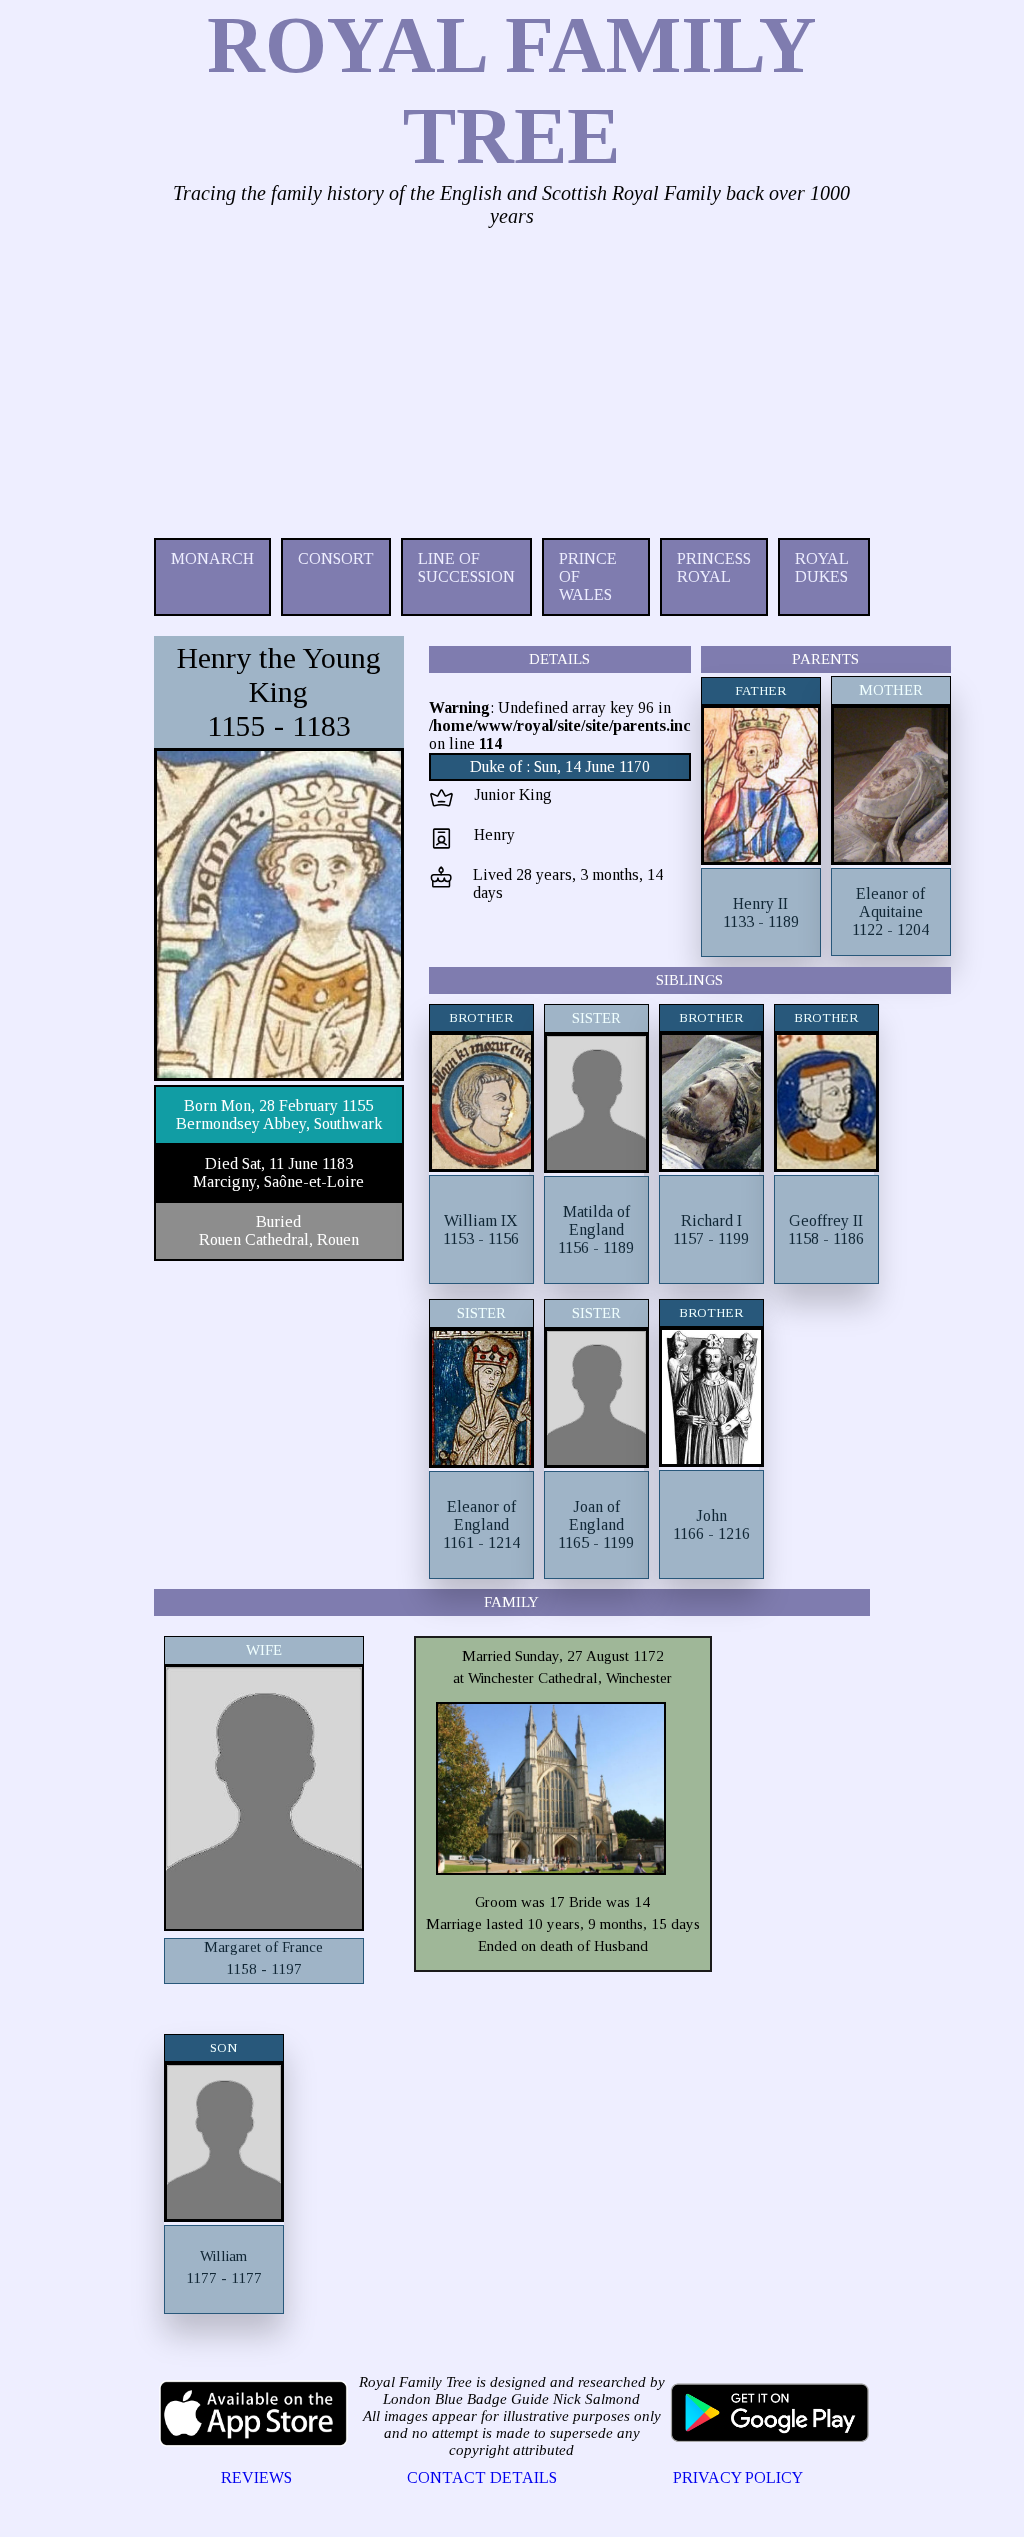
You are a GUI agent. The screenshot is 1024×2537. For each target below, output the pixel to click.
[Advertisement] (512, 378)
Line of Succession (466, 567)
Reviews (256, 2477)
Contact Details (482, 2477)
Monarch (212, 558)
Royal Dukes (821, 567)
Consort (336, 558)
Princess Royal (714, 567)
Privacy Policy (738, 2477)
